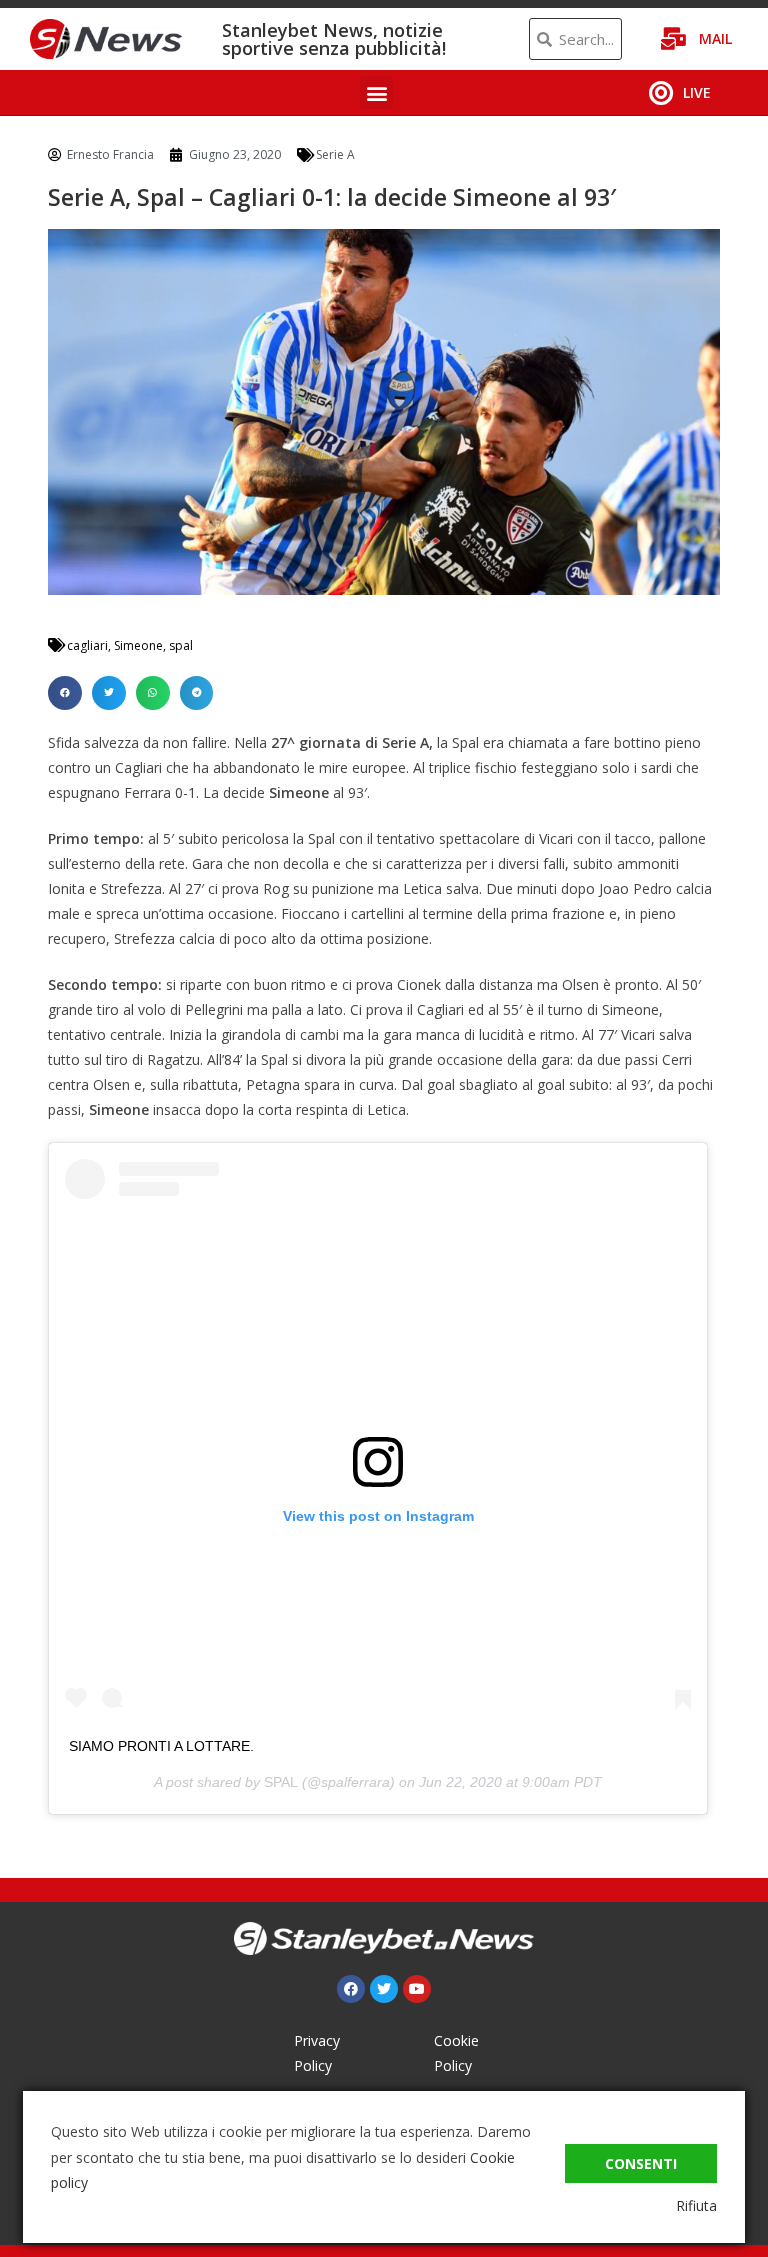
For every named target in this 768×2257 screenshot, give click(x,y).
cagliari (87, 645)
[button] (376, 92)
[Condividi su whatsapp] (153, 693)
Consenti (641, 2163)
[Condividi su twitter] (109, 693)
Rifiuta (696, 2205)
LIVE (697, 92)
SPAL (281, 1782)
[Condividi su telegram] (197, 693)
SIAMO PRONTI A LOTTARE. (161, 1746)
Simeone (138, 645)
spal (181, 645)
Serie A (335, 154)
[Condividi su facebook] (65, 693)
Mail (715, 38)
